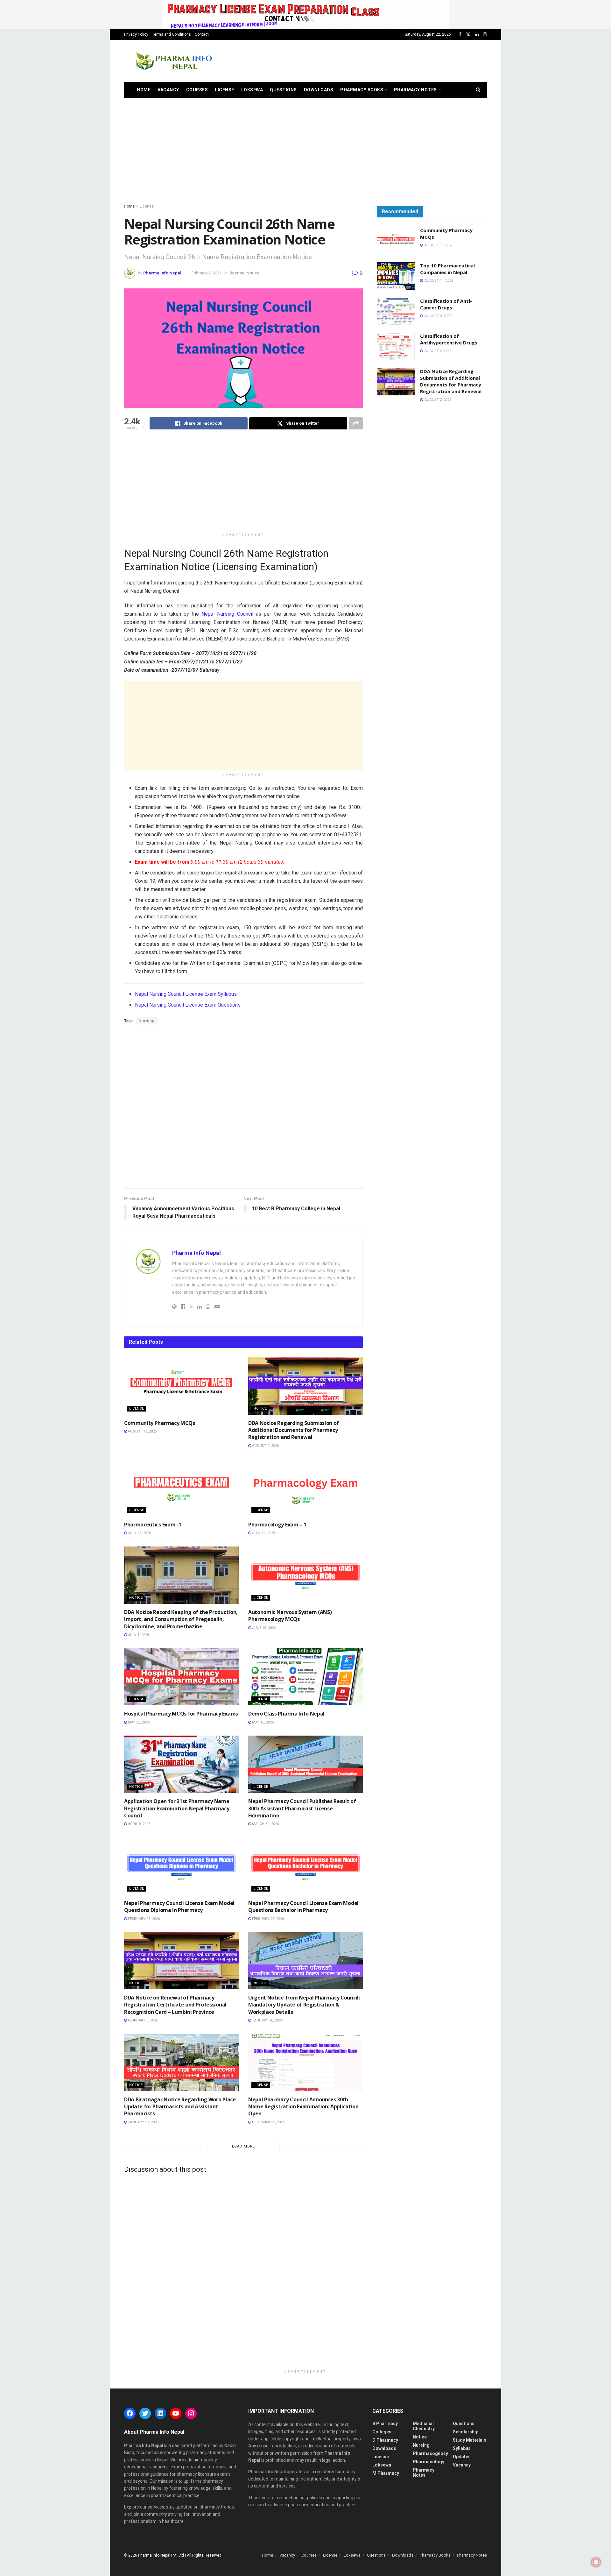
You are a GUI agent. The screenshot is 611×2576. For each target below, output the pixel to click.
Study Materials (470, 2440)
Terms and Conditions (172, 34)
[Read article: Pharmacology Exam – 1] (305, 1488)
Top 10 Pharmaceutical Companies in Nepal (447, 269)
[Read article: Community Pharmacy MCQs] (181, 1386)
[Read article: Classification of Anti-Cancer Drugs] (396, 311)
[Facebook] (130, 2413)
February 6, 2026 (142, 2020)
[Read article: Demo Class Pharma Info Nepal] (305, 1677)
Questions (283, 90)
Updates (462, 2457)
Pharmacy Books (362, 90)
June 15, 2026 (263, 1628)
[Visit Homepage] (173, 61)
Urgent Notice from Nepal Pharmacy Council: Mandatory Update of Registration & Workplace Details (304, 2005)
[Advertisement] (371, 60)
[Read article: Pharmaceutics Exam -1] (181, 1488)
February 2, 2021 (207, 273)
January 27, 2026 (143, 2122)
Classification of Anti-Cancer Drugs (446, 304)
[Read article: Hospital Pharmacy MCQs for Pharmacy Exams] (181, 1677)
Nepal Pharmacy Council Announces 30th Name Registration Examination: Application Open (303, 2107)
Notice (253, 273)
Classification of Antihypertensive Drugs (449, 339)
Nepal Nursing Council (227, 614)
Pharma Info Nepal (162, 273)
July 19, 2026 (263, 1533)
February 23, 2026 (143, 1919)
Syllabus (462, 2448)
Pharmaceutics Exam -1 (153, 1525)
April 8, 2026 (139, 1824)
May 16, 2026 (262, 1722)
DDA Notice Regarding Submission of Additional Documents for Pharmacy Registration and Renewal (294, 1430)
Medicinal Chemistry (424, 2426)
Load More (243, 2146)
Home (144, 90)
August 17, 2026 (142, 1431)
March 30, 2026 (265, 1824)
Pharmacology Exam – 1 (277, 1525)
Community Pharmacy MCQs (160, 1423)
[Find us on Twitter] (468, 35)
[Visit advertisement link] (305, 14)
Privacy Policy (136, 34)
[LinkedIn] (160, 2413)
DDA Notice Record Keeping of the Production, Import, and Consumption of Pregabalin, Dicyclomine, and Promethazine (181, 1619)
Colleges (382, 2432)
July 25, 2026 (139, 1533)
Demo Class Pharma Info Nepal (286, 1714)
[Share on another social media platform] (356, 423)
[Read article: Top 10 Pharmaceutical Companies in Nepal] (396, 276)
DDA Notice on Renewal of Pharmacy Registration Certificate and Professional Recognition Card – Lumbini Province (175, 2005)
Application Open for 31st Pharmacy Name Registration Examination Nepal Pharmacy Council (177, 1808)
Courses (197, 90)
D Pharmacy (385, 2440)
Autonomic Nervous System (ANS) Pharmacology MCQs (290, 1616)
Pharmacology (428, 2462)
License (225, 90)
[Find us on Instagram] (485, 35)
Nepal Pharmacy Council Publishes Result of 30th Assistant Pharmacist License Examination (302, 1808)
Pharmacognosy (430, 2453)
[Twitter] (145, 2413)
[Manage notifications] (596, 2562)
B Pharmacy (385, 2424)
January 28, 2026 (267, 2020)
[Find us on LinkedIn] (477, 35)
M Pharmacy (386, 2473)
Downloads (319, 90)
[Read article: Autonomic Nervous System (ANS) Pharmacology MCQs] (305, 1575)
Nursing (147, 1021)
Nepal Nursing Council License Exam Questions (188, 1005)
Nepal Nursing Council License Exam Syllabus (186, 994)
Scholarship (466, 2432)
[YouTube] (176, 2413)
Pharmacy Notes (415, 90)
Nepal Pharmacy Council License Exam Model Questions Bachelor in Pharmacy (303, 1907)
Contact (202, 34)
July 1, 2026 (138, 1635)
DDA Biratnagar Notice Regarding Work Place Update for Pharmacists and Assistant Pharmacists (180, 2107)
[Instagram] (191, 2413)
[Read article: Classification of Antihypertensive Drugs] (396, 346)
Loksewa (252, 90)
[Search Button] (478, 90)
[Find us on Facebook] (460, 35)
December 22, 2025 (268, 2122)
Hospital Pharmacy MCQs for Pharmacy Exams (181, 1714)
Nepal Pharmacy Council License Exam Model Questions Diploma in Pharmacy (179, 1907)
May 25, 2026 (138, 1722)
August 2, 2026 (265, 1446)
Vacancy (168, 90)
